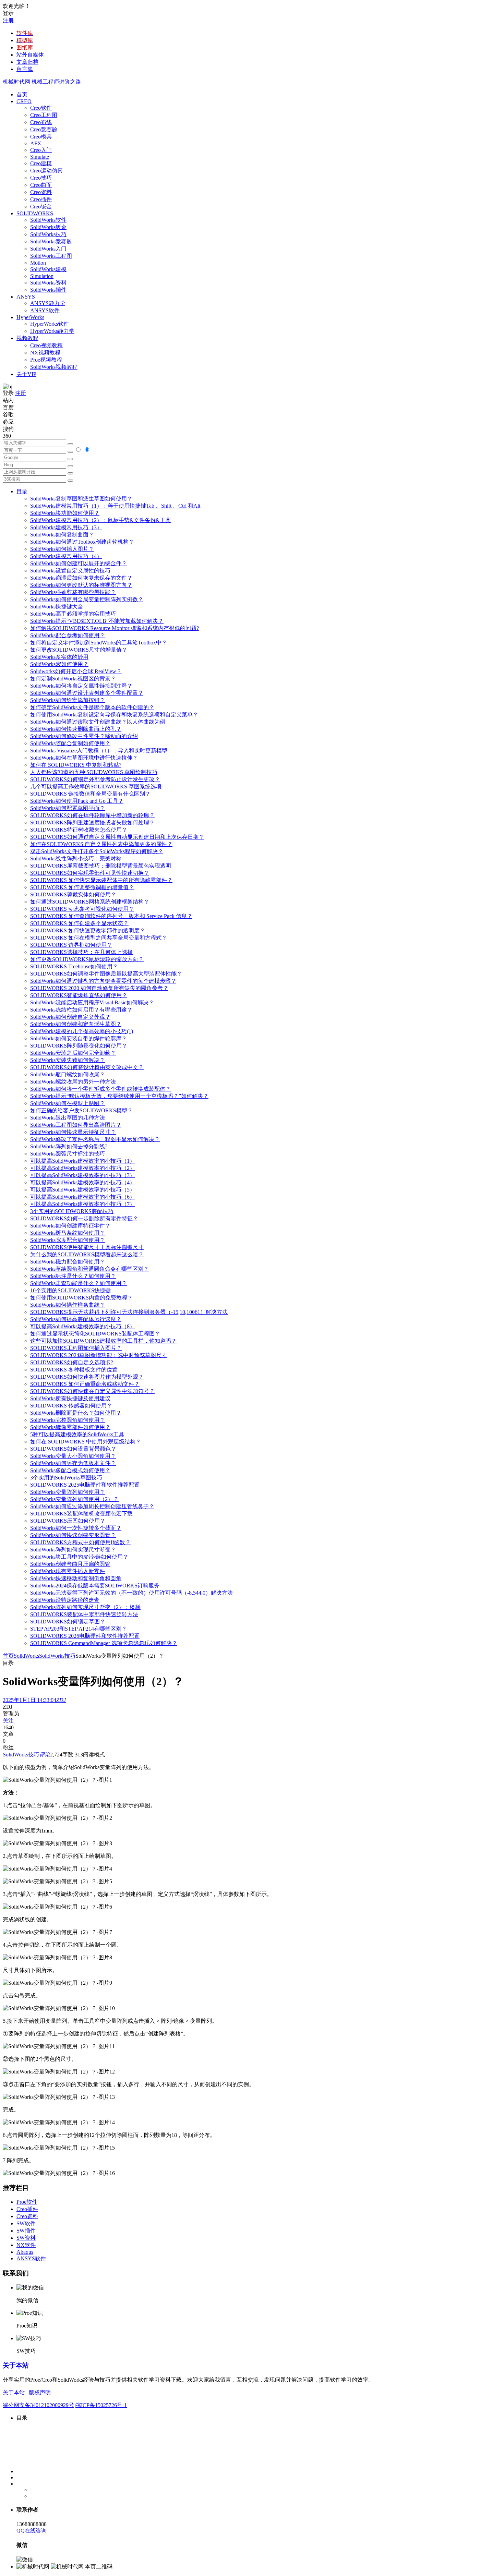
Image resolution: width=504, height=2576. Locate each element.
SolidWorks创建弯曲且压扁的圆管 (70, 1564)
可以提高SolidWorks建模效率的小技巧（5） (83, 1190)
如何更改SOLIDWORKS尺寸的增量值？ (79, 650)
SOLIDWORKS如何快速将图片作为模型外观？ (87, 1377)
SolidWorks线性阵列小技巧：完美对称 (76, 858)
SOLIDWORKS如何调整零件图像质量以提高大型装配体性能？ (106, 974)
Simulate (40, 157)
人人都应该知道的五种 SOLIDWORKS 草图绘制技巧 (94, 772)
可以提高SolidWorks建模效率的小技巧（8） (83, 1326)
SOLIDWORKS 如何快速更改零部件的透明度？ (88, 930)
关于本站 (16, 2365)
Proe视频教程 (46, 360)
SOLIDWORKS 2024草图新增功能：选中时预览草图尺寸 (99, 1355)
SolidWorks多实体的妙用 (59, 657)
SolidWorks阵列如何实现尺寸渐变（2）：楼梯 (85, 1607)
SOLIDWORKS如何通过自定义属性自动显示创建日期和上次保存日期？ (117, 837)
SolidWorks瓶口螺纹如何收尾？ (68, 1074)
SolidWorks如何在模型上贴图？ (68, 1103)
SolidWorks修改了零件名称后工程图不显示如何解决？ (95, 1139)
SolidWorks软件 (48, 220)
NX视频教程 (45, 353)
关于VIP (26, 374)
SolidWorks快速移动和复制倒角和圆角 (76, 1578)
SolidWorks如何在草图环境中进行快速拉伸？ (84, 758)
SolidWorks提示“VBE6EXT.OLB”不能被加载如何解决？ (97, 621)
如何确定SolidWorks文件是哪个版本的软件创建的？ (92, 707)
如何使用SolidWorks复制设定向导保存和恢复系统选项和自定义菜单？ (114, 715)
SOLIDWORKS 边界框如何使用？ (71, 945)
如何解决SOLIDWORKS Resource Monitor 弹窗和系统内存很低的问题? (115, 628)
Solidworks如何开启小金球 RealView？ (76, 671)
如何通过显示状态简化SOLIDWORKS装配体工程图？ (95, 1334)
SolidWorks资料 (48, 283)
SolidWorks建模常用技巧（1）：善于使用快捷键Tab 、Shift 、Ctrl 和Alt (115, 506)
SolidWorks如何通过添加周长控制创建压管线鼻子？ (92, 1506)
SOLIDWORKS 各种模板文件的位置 (74, 1370)
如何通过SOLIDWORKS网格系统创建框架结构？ (90, 902)
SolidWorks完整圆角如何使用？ (68, 1420)
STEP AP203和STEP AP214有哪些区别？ (79, 1629)
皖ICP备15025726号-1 (101, 2405)
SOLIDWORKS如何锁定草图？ (68, 1622)
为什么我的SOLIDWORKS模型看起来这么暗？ (87, 1254)
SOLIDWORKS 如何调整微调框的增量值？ (82, 887)
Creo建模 (41, 163)
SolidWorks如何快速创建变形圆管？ (73, 1535)
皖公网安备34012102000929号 (38, 2405)
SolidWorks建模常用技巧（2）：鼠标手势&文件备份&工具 (100, 520)
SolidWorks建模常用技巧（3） (66, 527)
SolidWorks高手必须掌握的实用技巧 (73, 614)
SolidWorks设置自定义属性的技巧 (70, 571)
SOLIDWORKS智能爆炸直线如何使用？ (79, 995)
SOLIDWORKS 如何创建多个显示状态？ (79, 923)
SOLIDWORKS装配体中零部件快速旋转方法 (84, 1614)
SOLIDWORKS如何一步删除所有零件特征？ (84, 1218)
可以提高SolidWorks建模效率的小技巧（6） (83, 1197)
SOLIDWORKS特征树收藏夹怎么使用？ (79, 830)
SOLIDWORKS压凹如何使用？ (68, 1521)
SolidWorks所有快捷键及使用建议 (70, 1398)
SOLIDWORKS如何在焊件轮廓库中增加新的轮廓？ (92, 815)
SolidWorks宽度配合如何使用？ (68, 1240)
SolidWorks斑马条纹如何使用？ (68, 1233)
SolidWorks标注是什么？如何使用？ (73, 1276)
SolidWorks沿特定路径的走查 (65, 1600)
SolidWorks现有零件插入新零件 (68, 1571)
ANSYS (26, 297)
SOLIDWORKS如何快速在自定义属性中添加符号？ (92, 1391)
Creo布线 (41, 122)
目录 (22, 491)
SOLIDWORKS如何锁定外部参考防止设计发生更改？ (95, 779)
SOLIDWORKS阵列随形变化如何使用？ (79, 1046)
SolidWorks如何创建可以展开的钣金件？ (79, 563)
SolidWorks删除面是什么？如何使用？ (76, 1413)
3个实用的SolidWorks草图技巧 (66, 1478)
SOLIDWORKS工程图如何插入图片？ (76, 1348)
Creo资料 (41, 192)
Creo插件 (41, 199)
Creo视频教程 (46, 345)
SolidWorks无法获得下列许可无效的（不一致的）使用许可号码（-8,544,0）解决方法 (131, 1593)
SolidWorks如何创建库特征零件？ (70, 1226)
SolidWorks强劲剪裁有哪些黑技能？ (73, 592)
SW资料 (26, 2238)
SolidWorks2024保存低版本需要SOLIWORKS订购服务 (95, 1586)
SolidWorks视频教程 (54, 367)
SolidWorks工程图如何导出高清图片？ (76, 1125)
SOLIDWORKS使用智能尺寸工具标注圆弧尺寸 (87, 1247)
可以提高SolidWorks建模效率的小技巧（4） (83, 1182)
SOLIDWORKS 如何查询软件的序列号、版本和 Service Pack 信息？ (111, 916)
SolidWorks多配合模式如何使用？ (70, 1470)
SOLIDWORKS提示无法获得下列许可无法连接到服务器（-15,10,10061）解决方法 (129, 1312)
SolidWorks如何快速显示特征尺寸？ (73, 1132)
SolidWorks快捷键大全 (57, 607)
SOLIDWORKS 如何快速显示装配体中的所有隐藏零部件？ (101, 880)
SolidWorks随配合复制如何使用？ (70, 743)
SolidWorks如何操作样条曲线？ (68, 1305)
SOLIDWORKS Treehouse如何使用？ (74, 966)
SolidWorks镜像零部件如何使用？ (70, 1427)
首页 (22, 94)
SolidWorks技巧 (48, 234)
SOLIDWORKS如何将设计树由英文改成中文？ (87, 1067)
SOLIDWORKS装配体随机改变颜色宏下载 (81, 1514)
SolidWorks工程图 (51, 256)
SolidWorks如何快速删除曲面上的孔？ (76, 729)
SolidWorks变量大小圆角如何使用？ (73, 1456)
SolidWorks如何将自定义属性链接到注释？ (81, 686)
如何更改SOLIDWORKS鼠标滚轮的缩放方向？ (87, 959)
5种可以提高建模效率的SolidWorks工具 (77, 1434)
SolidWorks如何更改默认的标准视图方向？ (81, 585)
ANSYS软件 (45, 310)
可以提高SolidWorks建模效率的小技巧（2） (83, 1168)
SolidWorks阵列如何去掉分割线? (69, 1146)
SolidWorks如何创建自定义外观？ (70, 1017)
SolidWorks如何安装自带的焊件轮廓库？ (79, 1038)
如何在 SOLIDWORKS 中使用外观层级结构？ (86, 1442)
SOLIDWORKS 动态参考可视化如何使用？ (82, 909)
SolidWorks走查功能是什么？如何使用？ (79, 1283)
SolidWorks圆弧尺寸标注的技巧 (68, 1154)
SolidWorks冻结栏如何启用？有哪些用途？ (81, 1010)
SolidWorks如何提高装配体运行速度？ (76, 1319)
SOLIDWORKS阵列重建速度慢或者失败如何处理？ (92, 823)
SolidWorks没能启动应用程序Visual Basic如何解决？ (92, 1002)
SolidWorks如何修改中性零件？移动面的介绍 (84, 736)
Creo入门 (41, 150)
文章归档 (27, 62)
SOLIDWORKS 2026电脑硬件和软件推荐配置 (85, 1636)
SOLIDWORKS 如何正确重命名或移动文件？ (85, 1384)
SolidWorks (26, 1656)
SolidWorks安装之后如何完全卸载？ (73, 1053)
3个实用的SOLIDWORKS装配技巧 (72, 1211)
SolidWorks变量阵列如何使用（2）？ (74, 1499)
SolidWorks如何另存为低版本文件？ (73, 1463)
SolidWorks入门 (48, 249)
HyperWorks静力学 (52, 331)
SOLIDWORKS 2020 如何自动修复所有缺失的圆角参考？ (99, 988)
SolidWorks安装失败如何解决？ (68, 1060)
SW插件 (26, 2231)
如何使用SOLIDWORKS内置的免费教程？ (81, 1298)
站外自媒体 (30, 55)
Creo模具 (41, 137)
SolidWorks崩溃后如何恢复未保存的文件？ (81, 578)
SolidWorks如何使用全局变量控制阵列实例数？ (87, 599)
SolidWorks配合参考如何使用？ (68, 635)
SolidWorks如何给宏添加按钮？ (68, 700)
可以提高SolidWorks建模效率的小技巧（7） (83, 1204)
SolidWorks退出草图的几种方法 (68, 1118)
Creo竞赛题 (44, 129)
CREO (24, 101)
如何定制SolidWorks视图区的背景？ (73, 679)
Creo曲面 (41, 185)
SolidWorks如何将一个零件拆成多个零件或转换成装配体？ (100, 1089)
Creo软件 (41, 108)
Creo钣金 (41, 207)
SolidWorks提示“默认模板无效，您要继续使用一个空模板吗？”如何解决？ (119, 1096)
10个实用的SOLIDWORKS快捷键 (70, 1290)
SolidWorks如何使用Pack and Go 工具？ (77, 801)
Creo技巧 (41, 178)
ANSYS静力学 (48, 303)
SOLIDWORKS (35, 213)
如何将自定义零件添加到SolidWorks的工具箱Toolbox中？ (99, 643)
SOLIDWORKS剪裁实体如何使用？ (73, 894)
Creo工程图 (44, 115)
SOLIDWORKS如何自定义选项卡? (72, 1362)
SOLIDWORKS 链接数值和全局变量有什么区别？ (90, 794)
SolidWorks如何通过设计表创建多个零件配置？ (87, 693)
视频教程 (27, 338)
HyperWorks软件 (50, 324)
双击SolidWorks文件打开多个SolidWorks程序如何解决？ (97, 851)
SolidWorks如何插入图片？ (62, 549)
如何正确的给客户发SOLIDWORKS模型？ (81, 1110)
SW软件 (26, 2223)
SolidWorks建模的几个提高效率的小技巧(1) (82, 1031)
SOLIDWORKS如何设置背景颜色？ (73, 1449)
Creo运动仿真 (46, 171)
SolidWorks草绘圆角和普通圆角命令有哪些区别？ (89, 1269)
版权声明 (40, 2392)
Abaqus (25, 2252)
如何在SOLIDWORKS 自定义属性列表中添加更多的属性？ (101, 844)
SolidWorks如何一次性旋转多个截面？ (76, 1528)
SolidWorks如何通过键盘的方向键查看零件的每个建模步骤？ (103, 981)
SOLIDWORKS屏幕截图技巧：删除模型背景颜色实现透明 (101, 866)
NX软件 (26, 2245)
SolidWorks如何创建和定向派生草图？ (76, 1024)
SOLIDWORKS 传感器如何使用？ (71, 1406)
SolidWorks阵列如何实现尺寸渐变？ (73, 1550)
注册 (8, 20)
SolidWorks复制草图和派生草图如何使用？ (81, 499)
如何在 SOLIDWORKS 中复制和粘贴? (76, 765)
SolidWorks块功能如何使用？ (65, 513)
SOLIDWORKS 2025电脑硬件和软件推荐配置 (85, 1485)
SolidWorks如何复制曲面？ (62, 535)
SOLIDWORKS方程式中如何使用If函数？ (80, 1542)
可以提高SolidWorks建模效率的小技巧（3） (83, 1175)
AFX (36, 143)
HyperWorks (30, 317)
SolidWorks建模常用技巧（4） (66, 556)
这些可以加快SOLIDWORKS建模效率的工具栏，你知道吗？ (103, 1341)
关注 (8, 1721)
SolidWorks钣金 (48, 227)
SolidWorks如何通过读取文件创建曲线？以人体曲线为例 (98, 722)
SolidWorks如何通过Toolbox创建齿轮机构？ (82, 542)
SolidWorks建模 (48, 269)
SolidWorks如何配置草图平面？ (68, 808)
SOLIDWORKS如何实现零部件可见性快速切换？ (90, 873)
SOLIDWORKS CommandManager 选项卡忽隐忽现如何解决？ (104, 1643)
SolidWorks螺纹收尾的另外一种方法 (73, 1082)
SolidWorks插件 (48, 290)
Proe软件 (27, 2202)
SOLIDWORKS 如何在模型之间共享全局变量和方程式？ (99, 938)
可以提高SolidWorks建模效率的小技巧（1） (83, 1161)
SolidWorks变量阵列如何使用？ (68, 1492)
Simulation (42, 276)
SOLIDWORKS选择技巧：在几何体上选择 (81, 952)
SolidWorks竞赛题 (51, 241)
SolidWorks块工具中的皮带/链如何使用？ (79, 1557)
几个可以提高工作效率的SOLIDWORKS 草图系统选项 (96, 787)
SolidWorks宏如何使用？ (59, 664)
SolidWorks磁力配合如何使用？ (68, 1262)
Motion (38, 263)
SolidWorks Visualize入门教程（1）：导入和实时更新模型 (99, 751)
